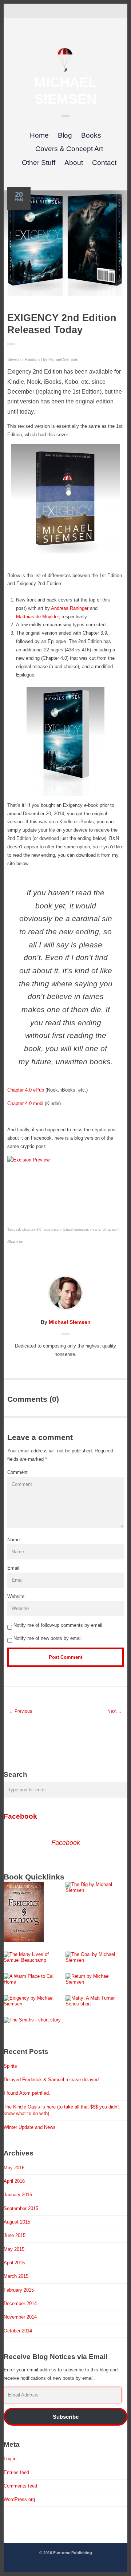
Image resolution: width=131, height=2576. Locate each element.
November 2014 (20, 2317)
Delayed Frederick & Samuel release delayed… (53, 2080)
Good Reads (88, 10)
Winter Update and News (30, 2127)
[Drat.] (65, 70)
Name (13, 1540)
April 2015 (14, 2263)
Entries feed (16, 2472)
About (74, 163)
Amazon (99, 10)
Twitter (32, 10)
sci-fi (116, 1229)
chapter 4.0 (32, 1229)
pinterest (65, 10)
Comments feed (20, 2486)
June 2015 (15, 2235)
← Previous (21, 1711)
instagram (77, 10)
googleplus (54, 10)
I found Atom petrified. (27, 2093)
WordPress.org (19, 2499)
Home (39, 135)
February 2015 (19, 2290)
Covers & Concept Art (69, 149)
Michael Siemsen (63, 359)
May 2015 (14, 2249)
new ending (100, 1229)
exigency (51, 1229)
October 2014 (18, 2331)
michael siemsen (74, 1229)
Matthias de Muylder (37, 617)
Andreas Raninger (70, 608)
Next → (115, 1711)
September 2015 (21, 2208)
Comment (17, 1472)
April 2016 (14, 2181)
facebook (43, 10)
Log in (10, 2459)
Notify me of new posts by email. (48, 1638)
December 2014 (20, 2303)
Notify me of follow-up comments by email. (59, 1625)
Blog (65, 135)
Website (16, 1596)
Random (32, 359)
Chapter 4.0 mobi (25, 1103)
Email (13, 1568)
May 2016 (14, 2168)
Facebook (20, 1816)
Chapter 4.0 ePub (26, 1090)
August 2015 (17, 2222)
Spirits (10, 2066)
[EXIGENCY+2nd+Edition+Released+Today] (29, 1242)
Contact (104, 163)
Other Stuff (39, 163)
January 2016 (18, 2195)
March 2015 (16, 2276)
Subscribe (66, 2417)
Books (91, 135)
